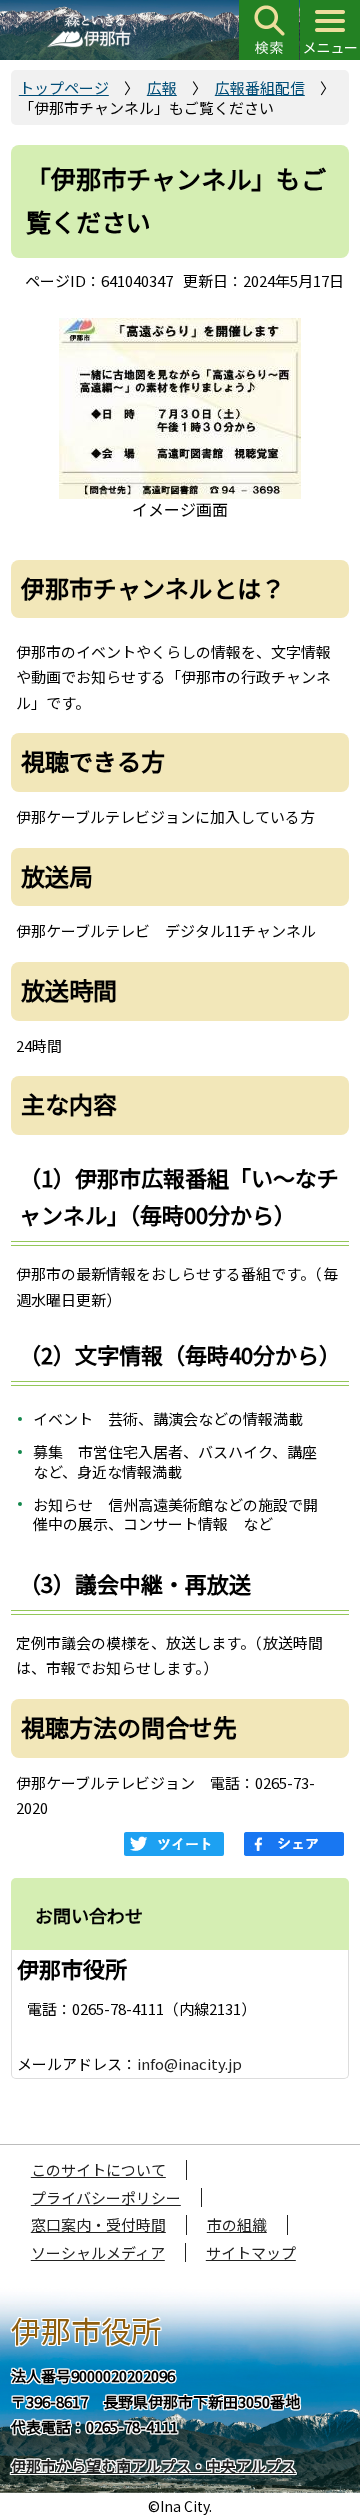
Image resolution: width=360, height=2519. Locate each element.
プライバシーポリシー (106, 2197)
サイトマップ (251, 2252)
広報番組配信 (260, 87)
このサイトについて (98, 2169)
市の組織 (237, 2224)
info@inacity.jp (189, 2063)
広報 (162, 87)
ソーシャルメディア (98, 2252)
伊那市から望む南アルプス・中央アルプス (153, 2465)
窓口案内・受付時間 (98, 2224)
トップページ (64, 87)
